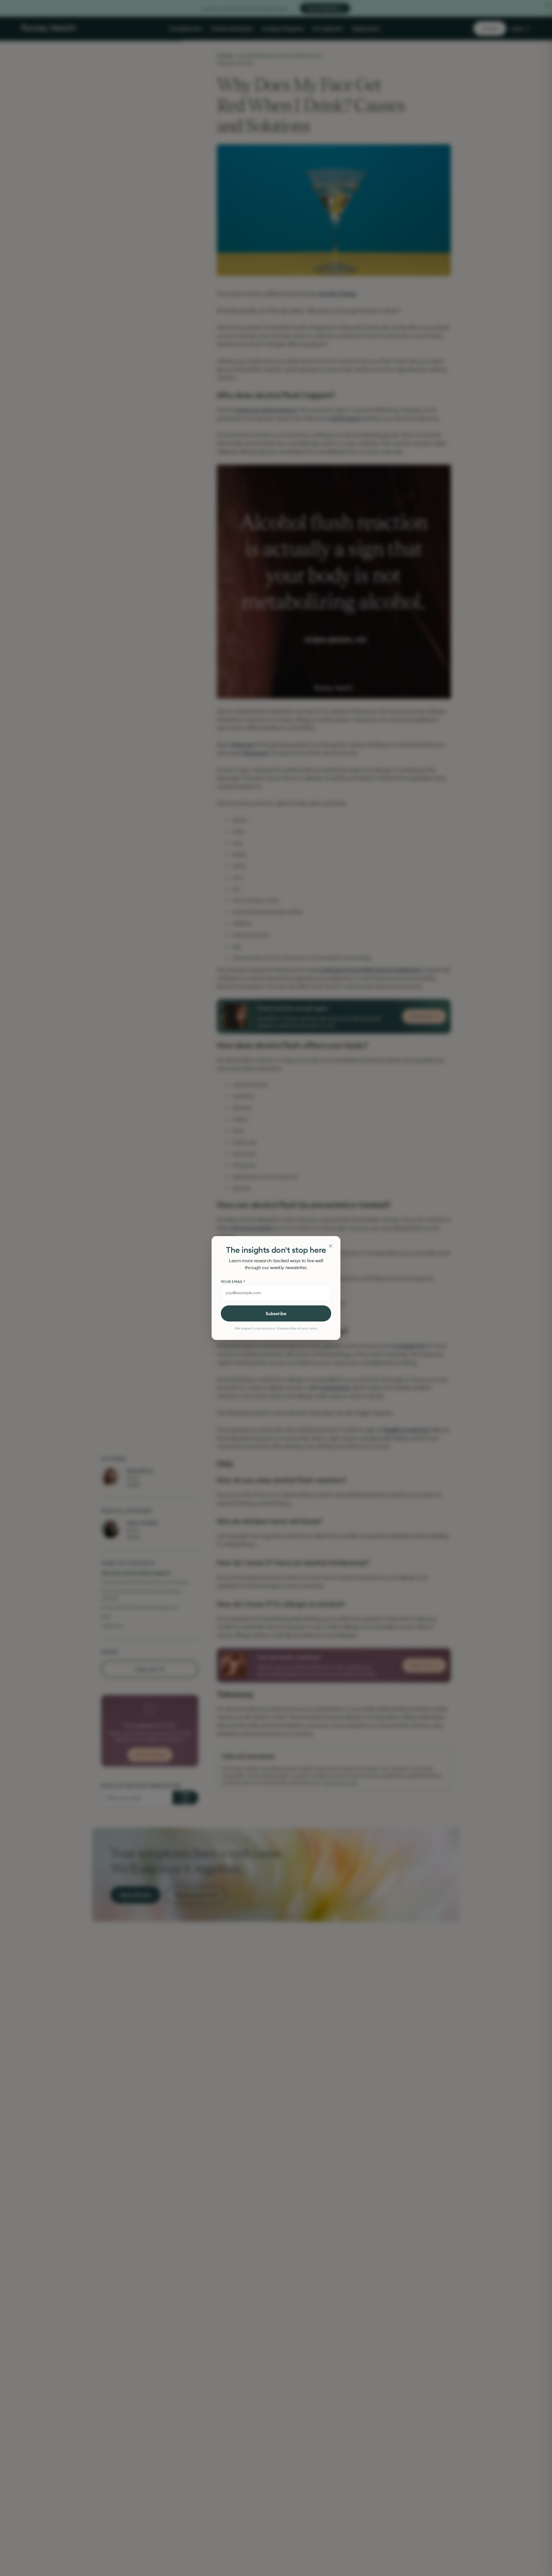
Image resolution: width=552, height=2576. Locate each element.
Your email (233, 1282)
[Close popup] (331, 1246)
